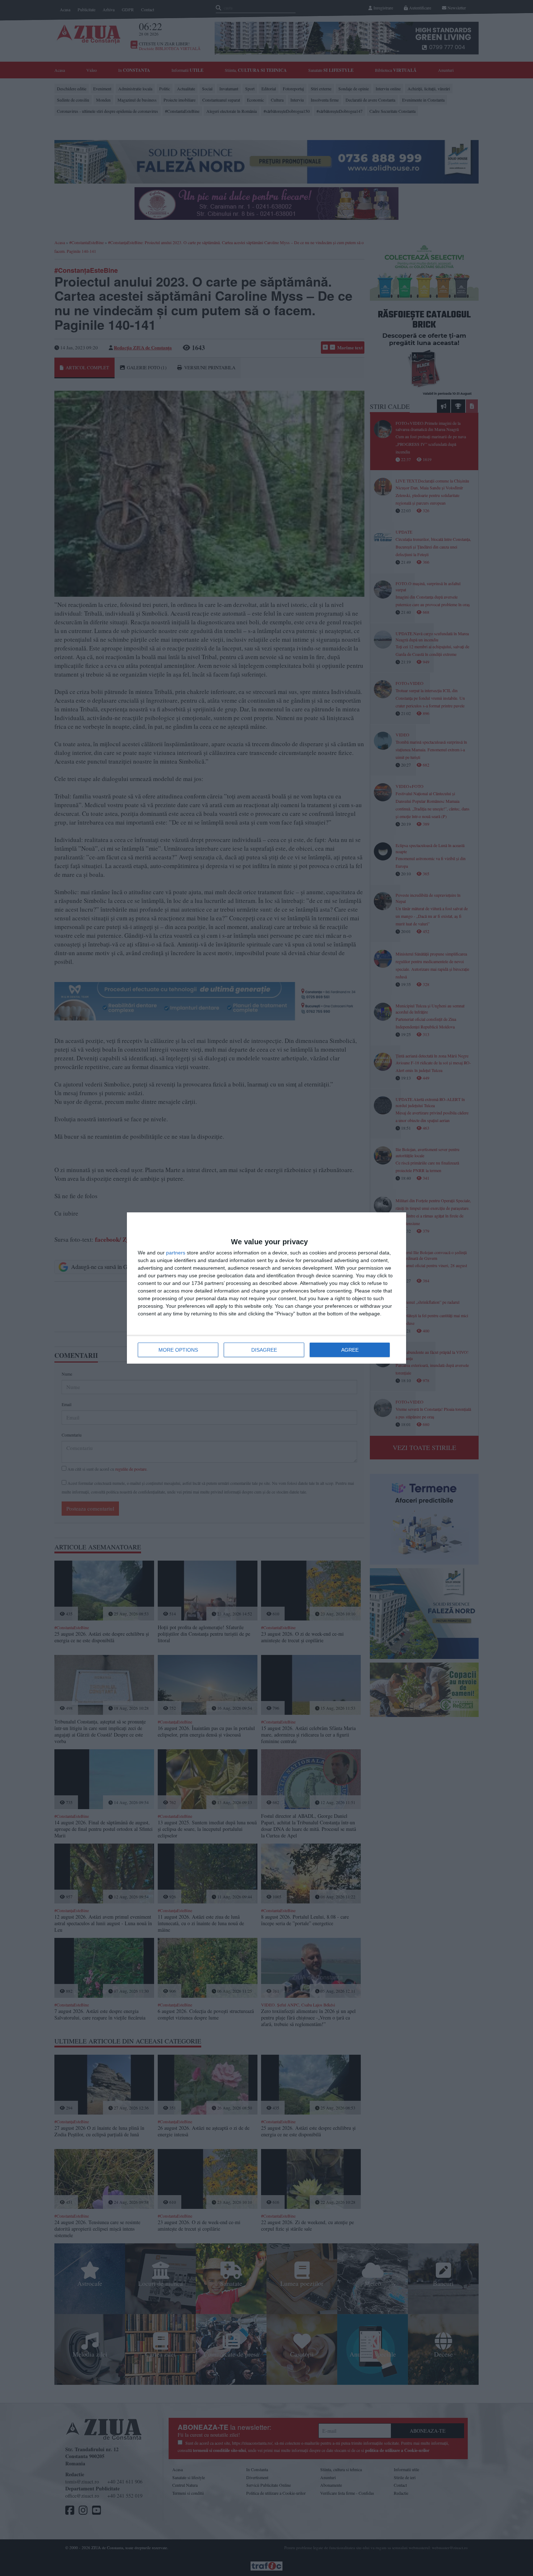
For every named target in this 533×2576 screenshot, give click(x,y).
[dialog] (266, 1288)
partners (176, 1253)
